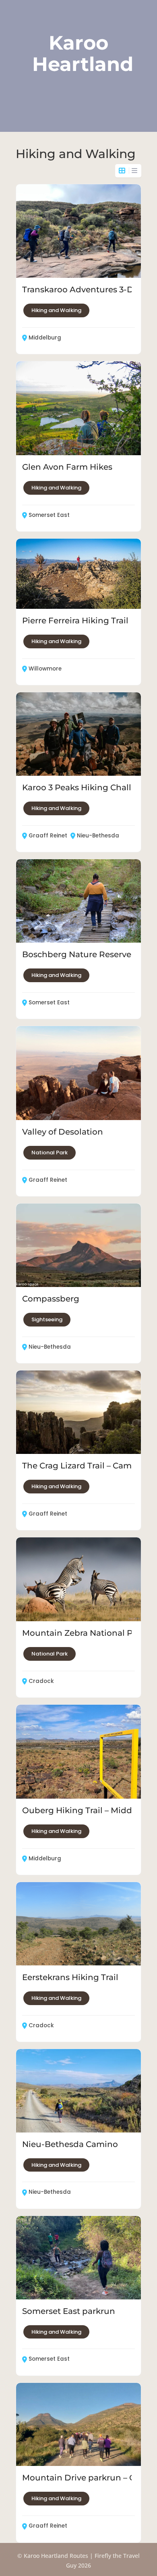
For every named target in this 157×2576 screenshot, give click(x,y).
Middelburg (45, 338)
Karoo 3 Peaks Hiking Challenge (87, 787)
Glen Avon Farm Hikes (67, 467)
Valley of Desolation (63, 1132)
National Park (50, 1153)
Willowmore (45, 669)
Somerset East (49, 515)
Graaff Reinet (48, 836)
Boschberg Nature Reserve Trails (88, 954)
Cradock (41, 1681)
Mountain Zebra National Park (84, 1633)
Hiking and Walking (56, 310)
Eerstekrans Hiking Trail (70, 1977)
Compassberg (51, 1299)
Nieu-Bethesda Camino (70, 2144)
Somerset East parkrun (69, 2311)
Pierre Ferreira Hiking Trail (75, 621)
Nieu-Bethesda (98, 836)
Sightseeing (47, 1319)
